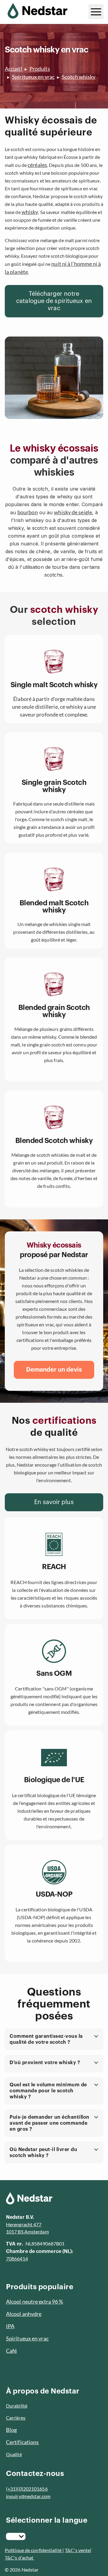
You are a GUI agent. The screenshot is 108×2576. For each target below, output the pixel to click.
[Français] (16, 2536)
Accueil (13, 69)
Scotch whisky (79, 77)
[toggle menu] (96, 12)
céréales (37, 165)
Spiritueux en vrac (33, 77)
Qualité (14, 2454)
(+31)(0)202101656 (27, 2489)
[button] (54, 2039)
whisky (30, 212)
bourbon (28, 512)
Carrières (16, 2418)
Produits (40, 69)
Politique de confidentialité (34, 2550)
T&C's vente (77, 2550)
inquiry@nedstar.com (28, 2496)
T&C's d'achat (19, 2558)
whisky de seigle (73, 512)
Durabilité (17, 2406)
